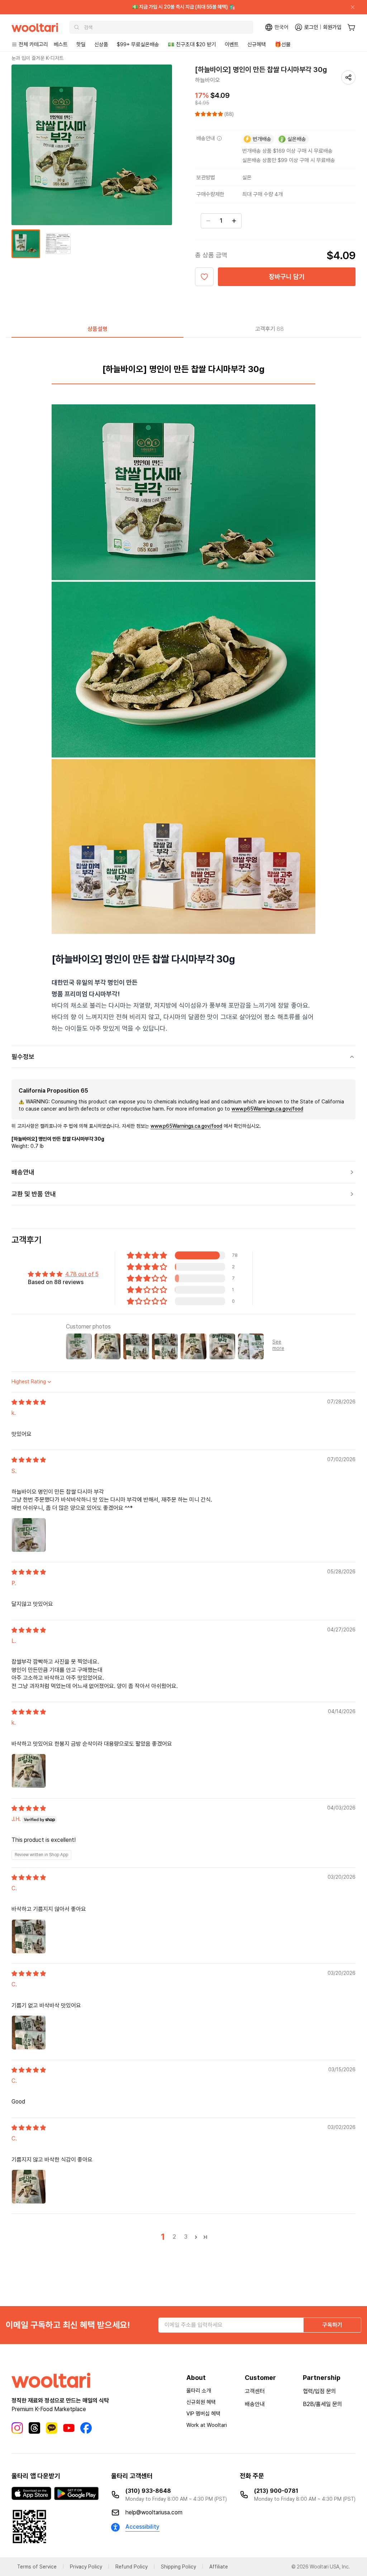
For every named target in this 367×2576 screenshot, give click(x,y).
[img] (29, 1402)
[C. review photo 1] (29, 1936)
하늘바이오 (208, 80)
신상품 (101, 44)
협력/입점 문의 (320, 2391)
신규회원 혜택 (201, 2402)
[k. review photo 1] (29, 1771)
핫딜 (81, 44)
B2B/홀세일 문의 (323, 2404)
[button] (210, 114)
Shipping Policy (178, 2567)
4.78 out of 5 (82, 1274)
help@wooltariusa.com (154, 2512)
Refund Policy (132, 2567)
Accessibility (142, 2527)
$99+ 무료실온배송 (138, 44)
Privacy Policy (86, 2567)
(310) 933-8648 (148, 2491)
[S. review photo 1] (29, 1535)
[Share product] (348, 77)
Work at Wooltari (207, 2425)
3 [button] (186, 2237)
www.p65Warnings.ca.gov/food (267, 1109)
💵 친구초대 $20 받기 (192, 44)
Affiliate (219, 2567)
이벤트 (232, 44)
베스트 (61, 44)
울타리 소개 (199, 2391)
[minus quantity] (208, 221)
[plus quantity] (234, 221)
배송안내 (255, 2404)
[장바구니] (351, 27)
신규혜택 (257, 44)
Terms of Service (37, 2567)
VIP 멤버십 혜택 (203, 2414)
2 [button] (174, 2237)
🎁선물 (283, 44)
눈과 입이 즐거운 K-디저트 (37, 58)
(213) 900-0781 (276, 2491)
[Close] (350, 7)
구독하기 (332, 2325)
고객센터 (255, 2391)
